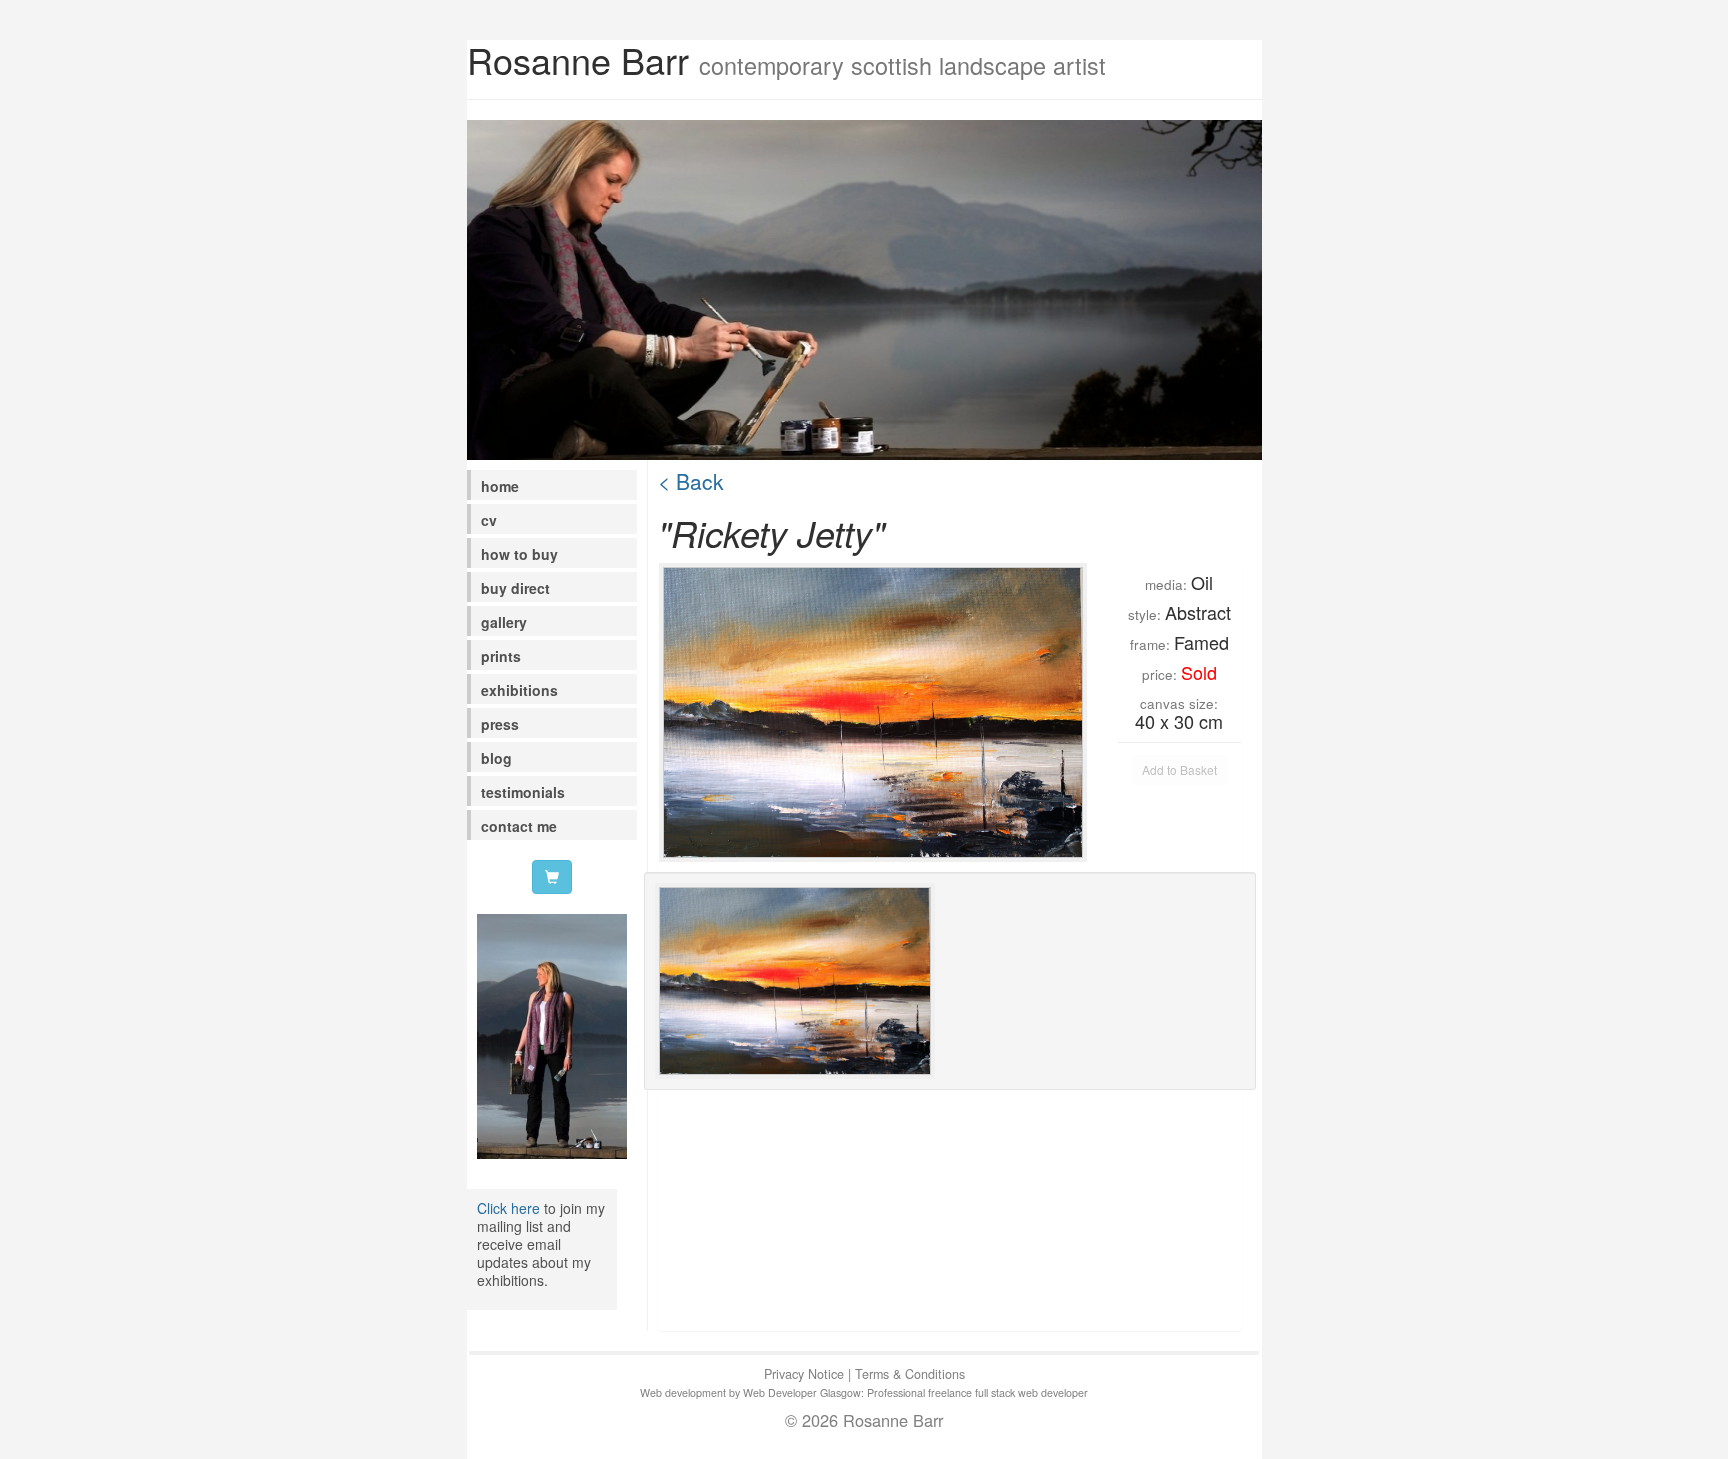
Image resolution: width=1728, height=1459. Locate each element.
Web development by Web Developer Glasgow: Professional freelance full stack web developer (864, 1392)
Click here (508, 1208)
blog (496, 758)
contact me (519, 826)
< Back (691, 481)
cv (489, 520)
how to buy (519, 554)
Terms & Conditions (910, 1374)
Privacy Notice (804, 1374)
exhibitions (519, 690)
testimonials (523, 792)
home (500, 486)
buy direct (515, 588)
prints (501, 656)
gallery (504, 622)
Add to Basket (1179, 769)
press (500, 724)
